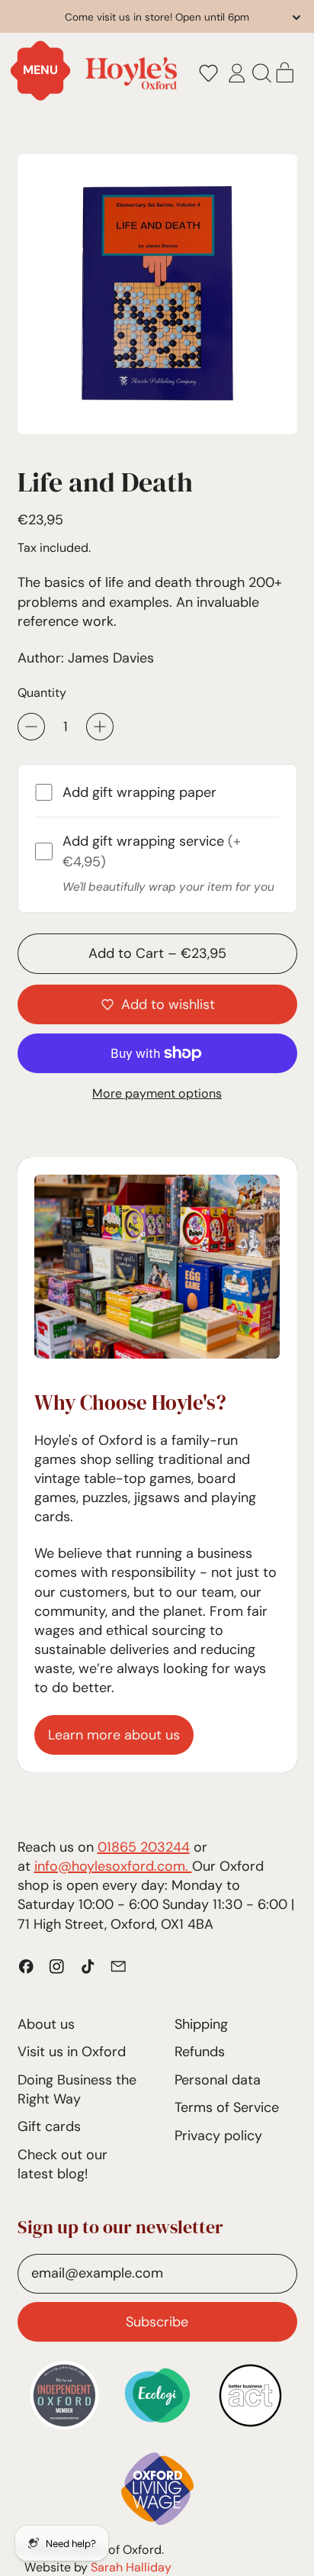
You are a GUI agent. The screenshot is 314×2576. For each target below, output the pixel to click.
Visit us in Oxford (72, 2052)
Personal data (218, 2080)
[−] (31, 727)
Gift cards (49, 2126)
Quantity (42, 693)
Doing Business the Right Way (77, 2089)
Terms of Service (227, 2107)
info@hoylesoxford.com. (113, 1866)
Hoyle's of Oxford (114, 2550)
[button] (208, 73)
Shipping (201, 2024)
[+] (100, 727)
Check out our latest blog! (62, 2164)
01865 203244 (144, 1847)
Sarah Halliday (131, 2567)
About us (46, 2024)
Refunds (200, 2052)
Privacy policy (218, 2136)
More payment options (157, 1093)
